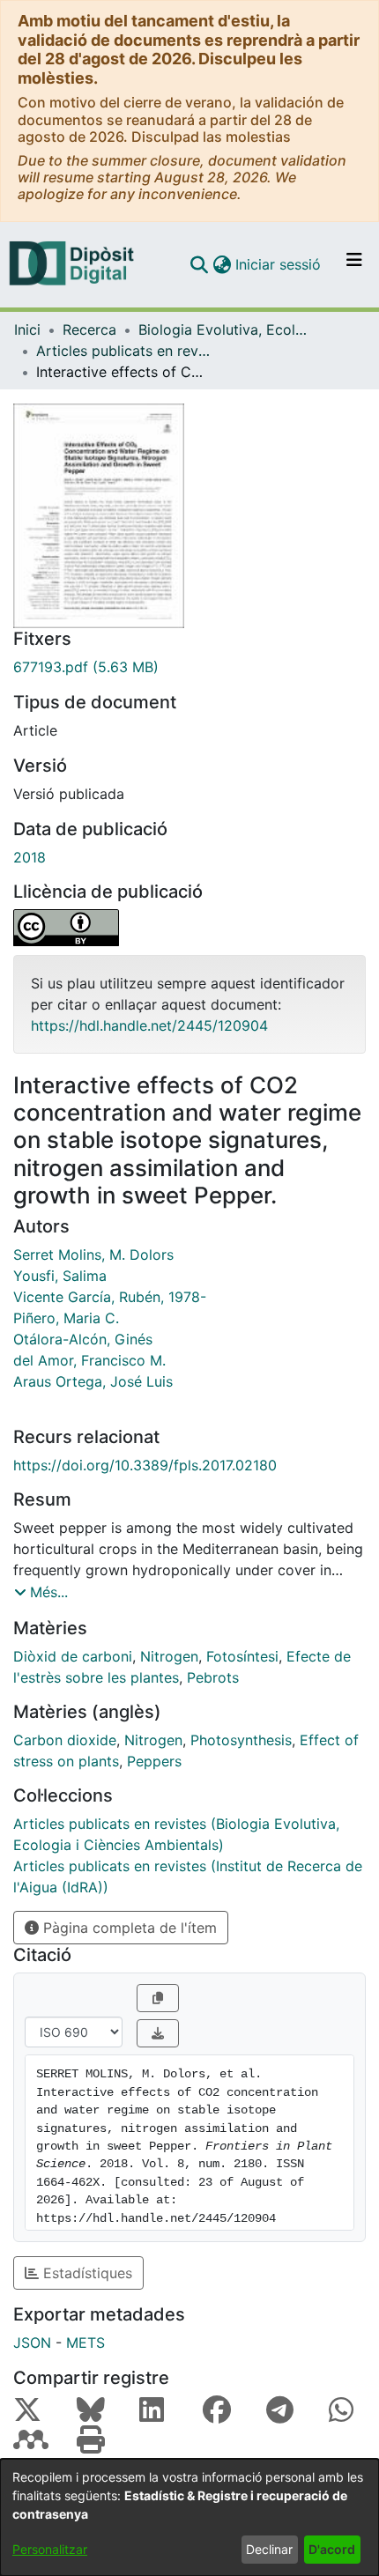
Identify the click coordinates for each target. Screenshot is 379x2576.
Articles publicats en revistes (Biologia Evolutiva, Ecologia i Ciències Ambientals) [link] (124, 351)
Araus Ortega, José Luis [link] (93, 1381)
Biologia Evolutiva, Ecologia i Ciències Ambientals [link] (227, 329)
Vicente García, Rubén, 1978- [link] (110, 1297)
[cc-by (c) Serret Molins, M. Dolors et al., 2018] (189, 928)
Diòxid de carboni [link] (73, 1656)
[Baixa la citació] (158, 2033)
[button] (199, 264)
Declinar (269, 2549)
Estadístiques (85, 2273)
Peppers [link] (154, 1761)
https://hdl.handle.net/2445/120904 (149, 1025)
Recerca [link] (89, 329)
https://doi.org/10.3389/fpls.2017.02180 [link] (145, 1465)
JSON (32, 2343)
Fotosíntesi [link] (242, 1656)
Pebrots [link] (213, 1677)
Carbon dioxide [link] (65, 1740)
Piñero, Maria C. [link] (66, 1318)
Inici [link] (27, 329)
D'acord (332, 2549)
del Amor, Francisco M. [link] (89, 1360)
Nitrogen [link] (169, 1656)
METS (85, 2343)
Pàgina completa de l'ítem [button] (128, 1928)
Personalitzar (50, 2549)
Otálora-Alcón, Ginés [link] (83, 1339)
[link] (189, 667)
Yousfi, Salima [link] (60, 1276)
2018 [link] (30, 857)
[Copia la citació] (158, 1998)
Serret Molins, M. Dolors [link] (93, 1255)
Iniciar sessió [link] (279, 264)
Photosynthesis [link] (241, 1740)
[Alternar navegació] (354, 264)
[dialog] (189, 2517)
